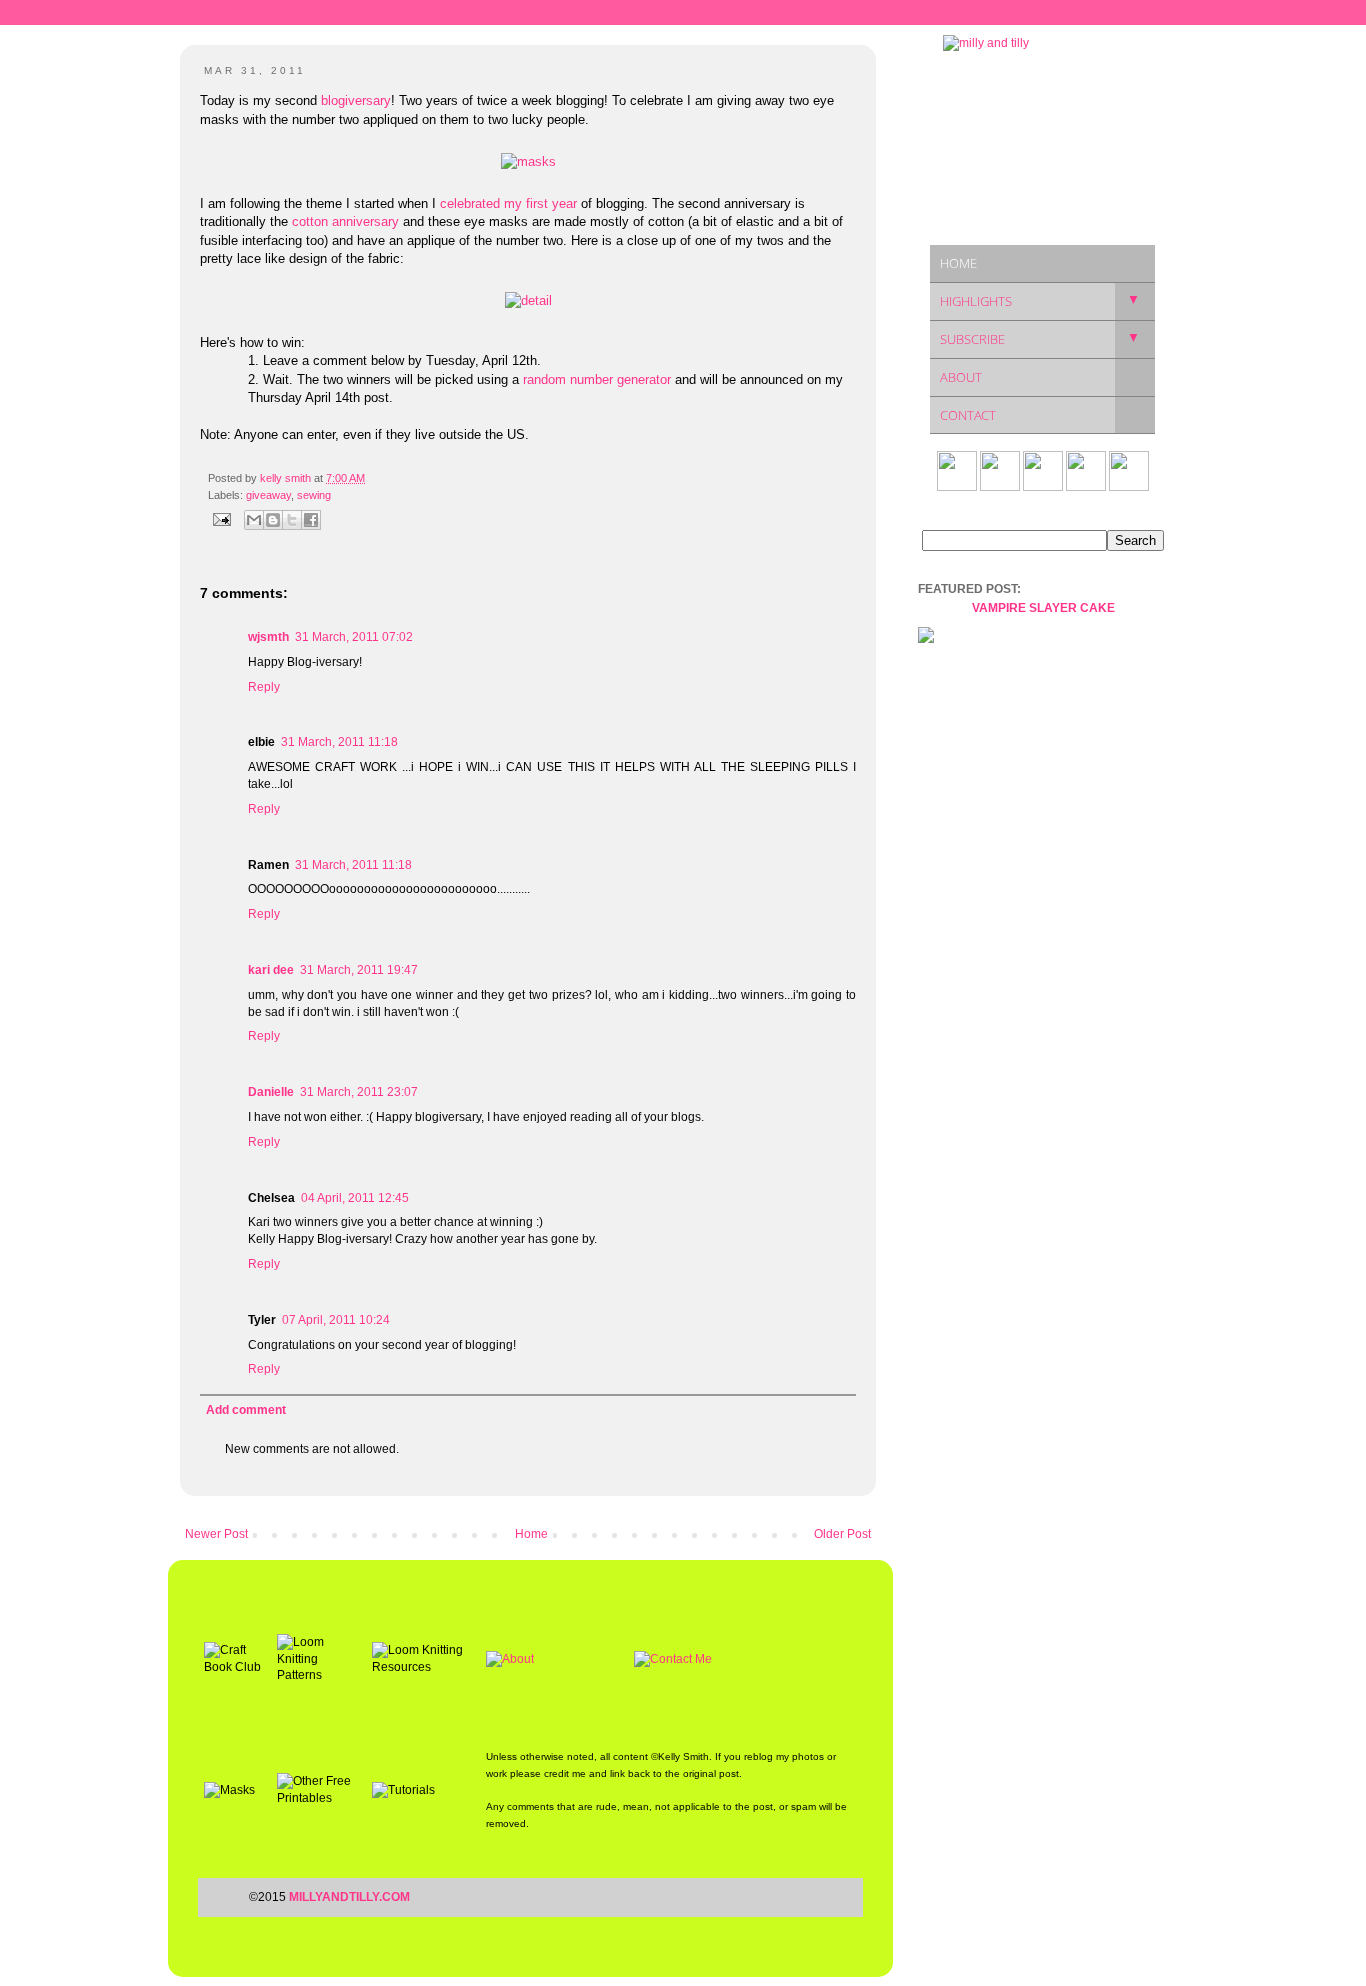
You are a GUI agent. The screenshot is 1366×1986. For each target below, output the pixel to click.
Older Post (842, 1534)
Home (531, 1534)
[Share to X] (292, 520)
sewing (314, 495)
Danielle (271, 1092)
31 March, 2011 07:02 (354, 637)
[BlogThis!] (273, 520)
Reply (264, 687)
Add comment (246, 1410)
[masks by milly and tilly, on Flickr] (528, 161)
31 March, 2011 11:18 (339, 742)
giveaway (268, 495)
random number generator (597, 379)
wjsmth (268, 637)
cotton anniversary (345, 221)
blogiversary (356, 100)
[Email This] (254, 520)
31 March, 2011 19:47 (359, 970)
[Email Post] (221, 519)
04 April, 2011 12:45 (355, 1198)
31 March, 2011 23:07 (359, 1092)
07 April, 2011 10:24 (336, 1320)
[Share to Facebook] (311, 520)
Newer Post (216, 1534)
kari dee (271, 970)
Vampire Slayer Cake (1043, 608)
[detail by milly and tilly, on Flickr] (528, 300)
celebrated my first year (508, 203)
